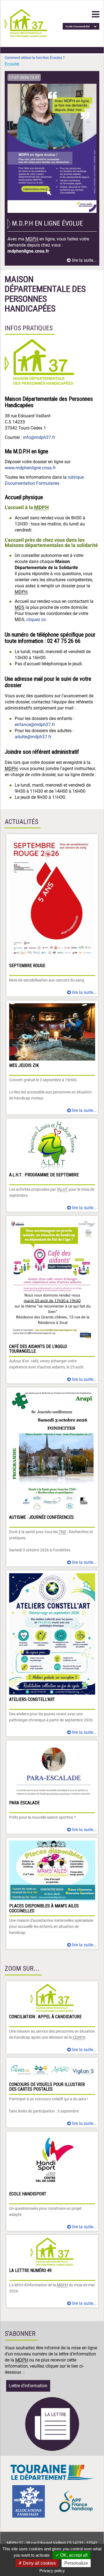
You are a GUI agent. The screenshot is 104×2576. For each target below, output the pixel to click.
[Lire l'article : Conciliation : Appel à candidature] (52, 2017)
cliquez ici (36, 620)
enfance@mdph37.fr (35, 725)
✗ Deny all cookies (37, 2563)
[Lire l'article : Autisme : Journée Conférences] (52, 1477)
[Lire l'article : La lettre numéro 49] (52, 2271)
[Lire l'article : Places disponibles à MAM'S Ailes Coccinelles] (52, 1893)
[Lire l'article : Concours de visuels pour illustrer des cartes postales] (52, 2093)
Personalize (76, 2563)
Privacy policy (52, 2571)
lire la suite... (84, 260)
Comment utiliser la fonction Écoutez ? (35, 58)
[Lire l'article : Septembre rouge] (52, 915)
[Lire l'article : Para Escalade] (52, 1787)
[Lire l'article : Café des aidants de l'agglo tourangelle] (52, 1300)
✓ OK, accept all (72, 2555)
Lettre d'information (28, 2386)
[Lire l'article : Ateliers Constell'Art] (52, 1653)
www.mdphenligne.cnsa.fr (30, 468)
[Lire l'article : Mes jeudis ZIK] (52, 1057)
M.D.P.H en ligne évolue (47, 223)
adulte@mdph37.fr (33, 737)
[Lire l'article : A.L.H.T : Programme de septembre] (52, 1165)
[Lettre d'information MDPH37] (52, 2450)
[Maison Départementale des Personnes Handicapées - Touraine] (26, 36)
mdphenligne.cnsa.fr (28, 251)
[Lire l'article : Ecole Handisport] (52, 2181)
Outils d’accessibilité (78, 26)
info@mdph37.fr (39, 437)
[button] (96, 14)
